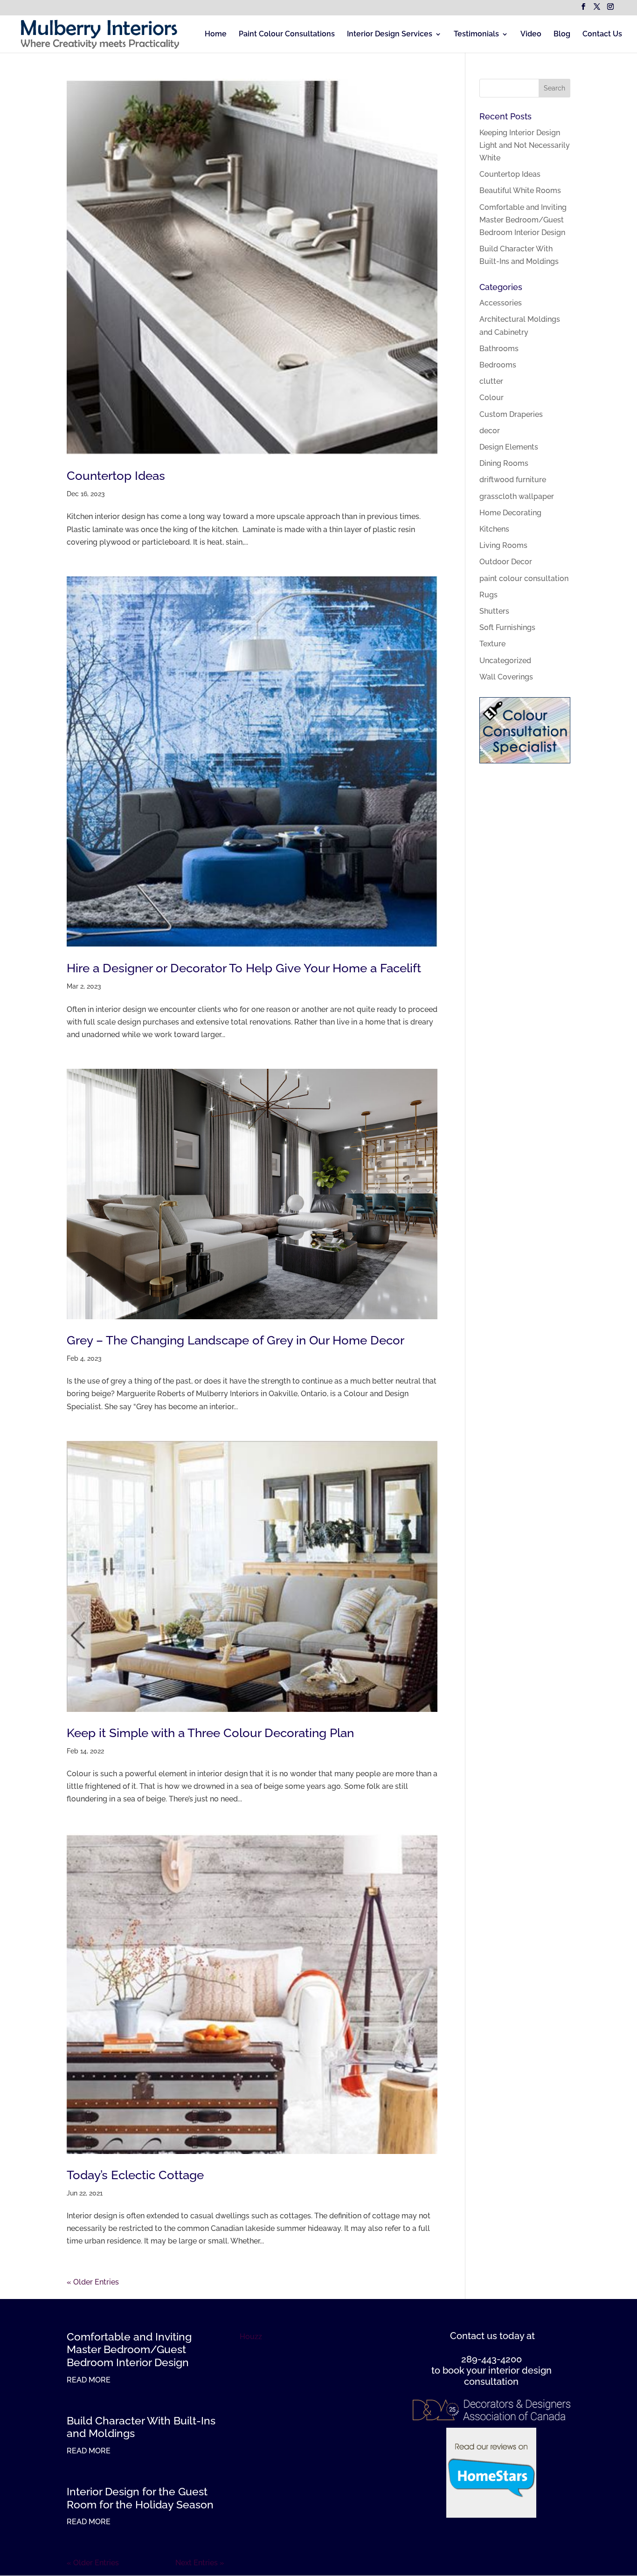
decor (490, 431)
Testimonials (476, 35)
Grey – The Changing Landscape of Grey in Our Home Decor (235, 1340)
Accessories (501, 303)
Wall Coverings (506, 677)
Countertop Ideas (116, 476)
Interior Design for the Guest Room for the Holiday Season (140, 2498)
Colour (492, 398)
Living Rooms (503, 545)
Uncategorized (505, 661)
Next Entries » (200, 2563)
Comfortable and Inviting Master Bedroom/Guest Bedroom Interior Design (523, 220)
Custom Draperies (511, 414)
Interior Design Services (390, 35)
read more (89, 2380)
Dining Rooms (504, 463)
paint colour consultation (524, 578)
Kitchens (494, 529)
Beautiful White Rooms (520, 190)
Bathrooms (499, 349)
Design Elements (509, 447)
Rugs (488, 595)
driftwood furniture (513, 480)
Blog (562, 35)
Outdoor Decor (506, 562)
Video (531, 35)
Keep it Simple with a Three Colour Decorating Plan (210, 1733)
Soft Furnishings (507, 627)
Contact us (474, 2336)
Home (216, 35)
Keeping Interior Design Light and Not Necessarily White (525, 145)
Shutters (494, 611)
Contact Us (602, 35)
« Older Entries (93, 2282)
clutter (491, 381)
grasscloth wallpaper (517, 496)
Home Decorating (510, 513)
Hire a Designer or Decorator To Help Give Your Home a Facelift (244, 968)
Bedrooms (498, 365)
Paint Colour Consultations (287, 35)
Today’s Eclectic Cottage (135, 2175)
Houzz (251, 2337)
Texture (492, 644)
